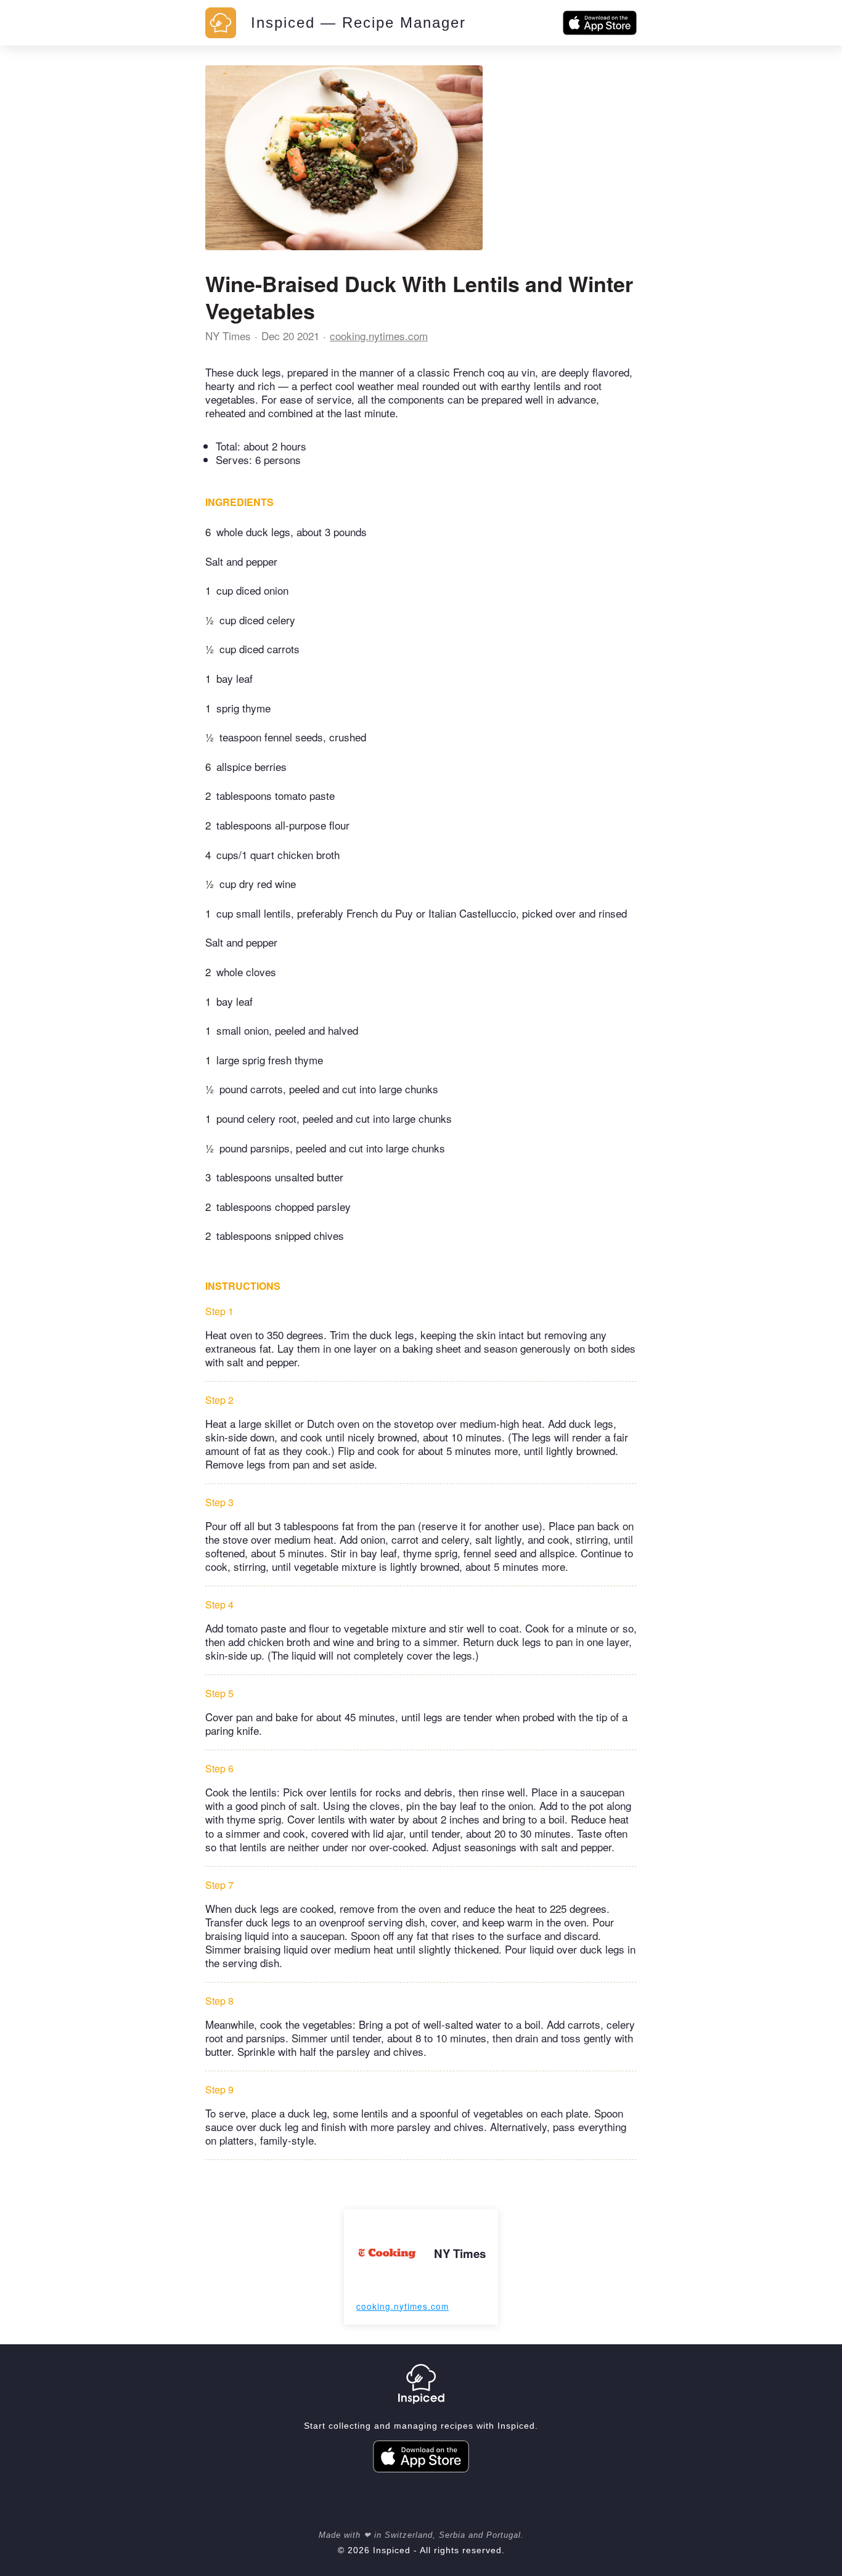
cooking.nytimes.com (379, 336)
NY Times (228, 336)
